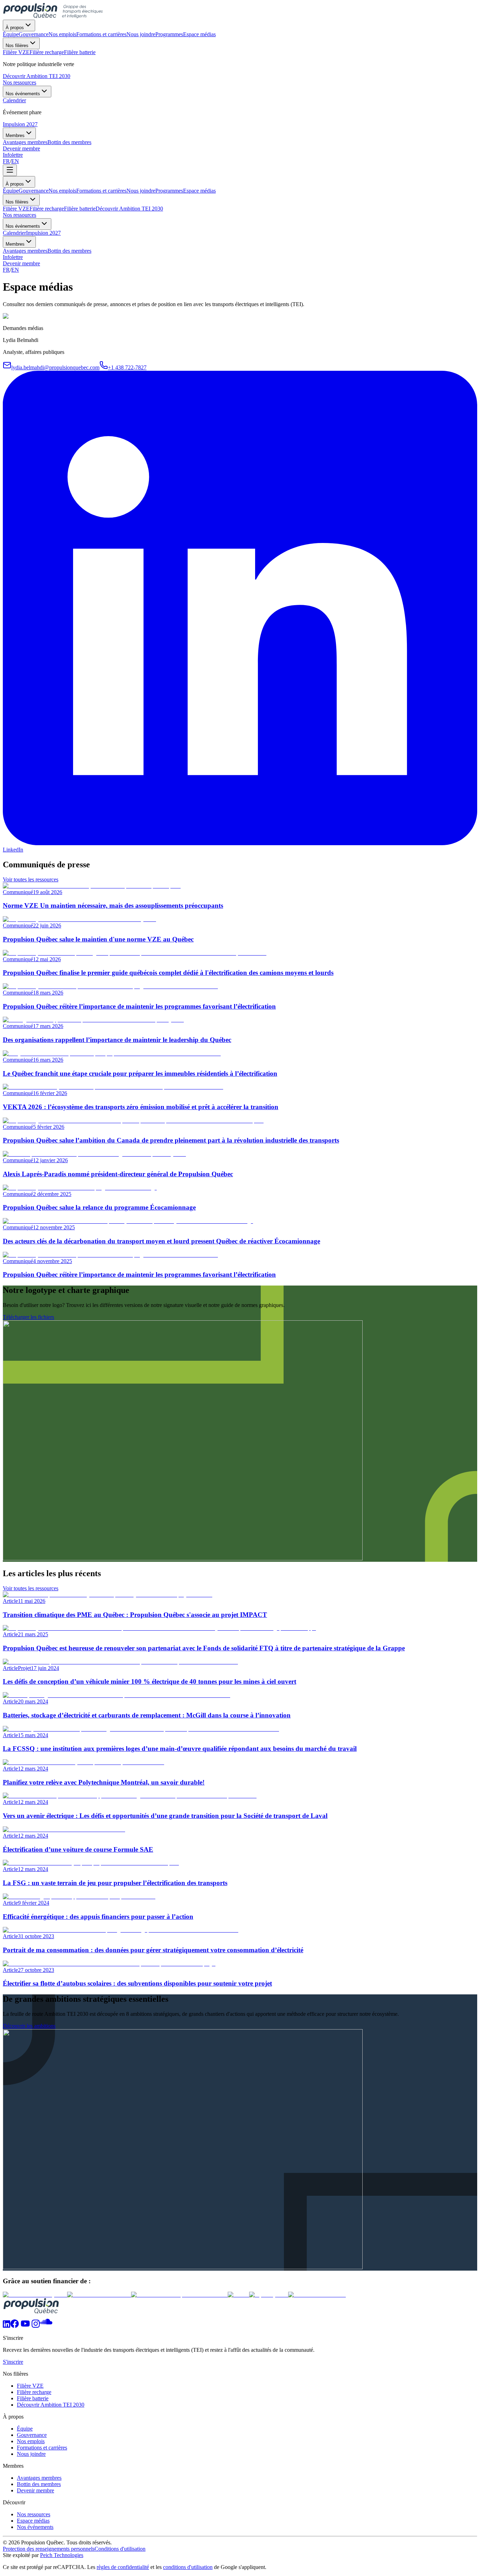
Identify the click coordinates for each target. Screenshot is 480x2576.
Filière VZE (16, 209)
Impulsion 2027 (20, 124)
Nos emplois (62, 191)
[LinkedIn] (7, 2326)
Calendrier (14, 233)
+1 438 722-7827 (127, 367)
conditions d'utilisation (188, 2567)
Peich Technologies (62, 2555)
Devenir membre (21, 148)
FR (6, 161)
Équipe (11, 191)
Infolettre (13, 155)
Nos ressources (20, 82)
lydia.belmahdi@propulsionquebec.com (55, 367)
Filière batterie (80, 209)
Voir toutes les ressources (31, 879)
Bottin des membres (69, 251)
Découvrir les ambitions (29, 2026)
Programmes (169, 191)
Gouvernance (34, 191)
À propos (15, 28)
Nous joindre (141, 191)
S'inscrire (13, 2362)
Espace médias (199, 191)
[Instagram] (36, 2326)
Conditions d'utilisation (120, 2549)
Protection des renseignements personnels (49, 2549)
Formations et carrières (101, 191)
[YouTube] (25, 2326)
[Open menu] (10, 170)
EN (15, 161)
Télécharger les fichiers (28, 1317)
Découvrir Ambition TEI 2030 (37, 76)
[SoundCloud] (46, 2326)
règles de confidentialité (123, 2567)
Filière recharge (47, 209)
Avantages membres (25, 251)
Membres (15, 135)
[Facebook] (15, 2326)
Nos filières (17, 46)
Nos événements (23, 94)
